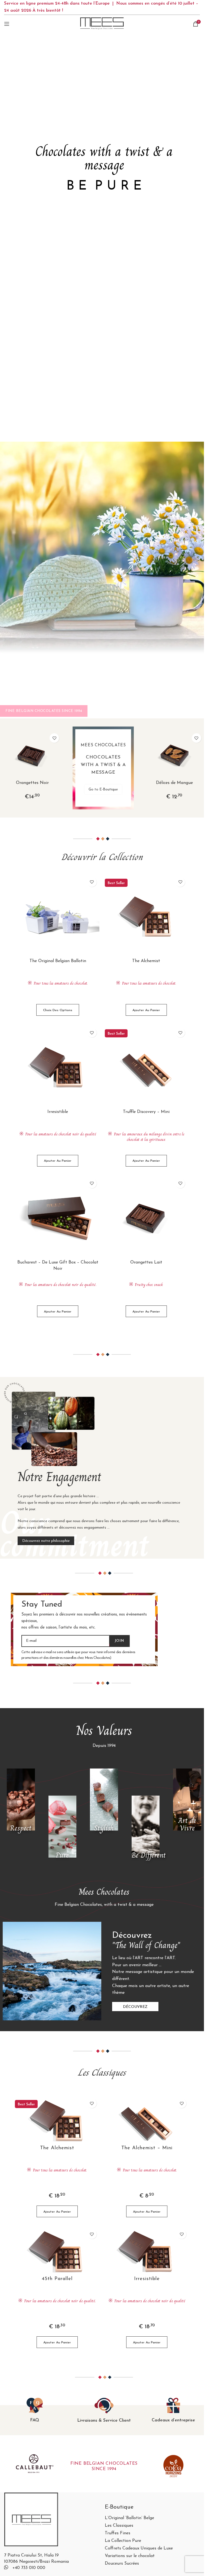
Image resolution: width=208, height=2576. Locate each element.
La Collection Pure (123, 2541)
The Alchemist (146, 961)
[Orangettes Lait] (146, 1218)
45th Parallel (57, 2279)
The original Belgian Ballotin (58, 961)
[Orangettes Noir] (32, 755)
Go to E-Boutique (103, 789)
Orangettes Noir (32, 783)
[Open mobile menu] (7, 24)
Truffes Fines (118, 2533)
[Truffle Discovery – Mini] (146, 1067)
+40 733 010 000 (29, 2568)
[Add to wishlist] (54, 738)
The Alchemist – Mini (147, 2148)
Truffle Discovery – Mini (146, 1112)
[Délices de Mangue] (174, 755)
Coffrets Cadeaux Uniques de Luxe (139, 2549)
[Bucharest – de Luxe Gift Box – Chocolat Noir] (58, 1218)
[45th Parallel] (57, 2251)
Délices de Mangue (174, 783)
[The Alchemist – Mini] (147, 2120)
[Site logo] (102, 24)
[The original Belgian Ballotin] (58, 916)
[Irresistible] (58, 1067)
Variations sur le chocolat (130, 2556)
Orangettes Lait (146, 1262)
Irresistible (58, 1112)
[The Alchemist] (146, 916)
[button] (146, 1010)
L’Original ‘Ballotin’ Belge (129, 2518)
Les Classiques (119, 2526)
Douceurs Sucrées (122, 2564)
